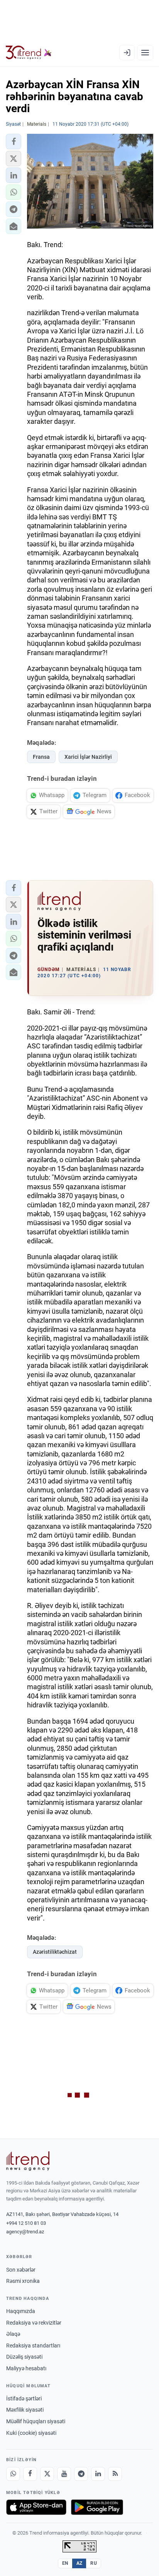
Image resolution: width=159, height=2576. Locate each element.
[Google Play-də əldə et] (97, 2507)
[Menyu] (145, 53)
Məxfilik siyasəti (25, 2410)
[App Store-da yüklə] (36, 2507)
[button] (14, 142)
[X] (47, 2474)
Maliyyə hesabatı (26, 2368)
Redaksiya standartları (33, 2346)
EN (65, 2563)
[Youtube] (64, 2474)
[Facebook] (30, 2474)
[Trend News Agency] (28, 2161)
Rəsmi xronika (23, 2281)
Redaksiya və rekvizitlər (34, 2323)
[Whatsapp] (13, 2474)
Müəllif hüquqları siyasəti (36, 2421)
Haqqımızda (21, 2311)
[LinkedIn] (98, 2474)
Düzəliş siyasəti (24, 2357)
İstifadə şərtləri (24, 2398)
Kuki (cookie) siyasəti (31, 2433)
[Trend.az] (29, 53)
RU (94, 2563)
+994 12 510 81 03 (26, 2223)
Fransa (41, 757)
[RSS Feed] (115, 2474)
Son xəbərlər (21, 2270)
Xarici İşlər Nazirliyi (88, 757)
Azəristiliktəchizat (55, 1952)
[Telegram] (81, 2474)
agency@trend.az (25, 2232)
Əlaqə (13, 2334)
